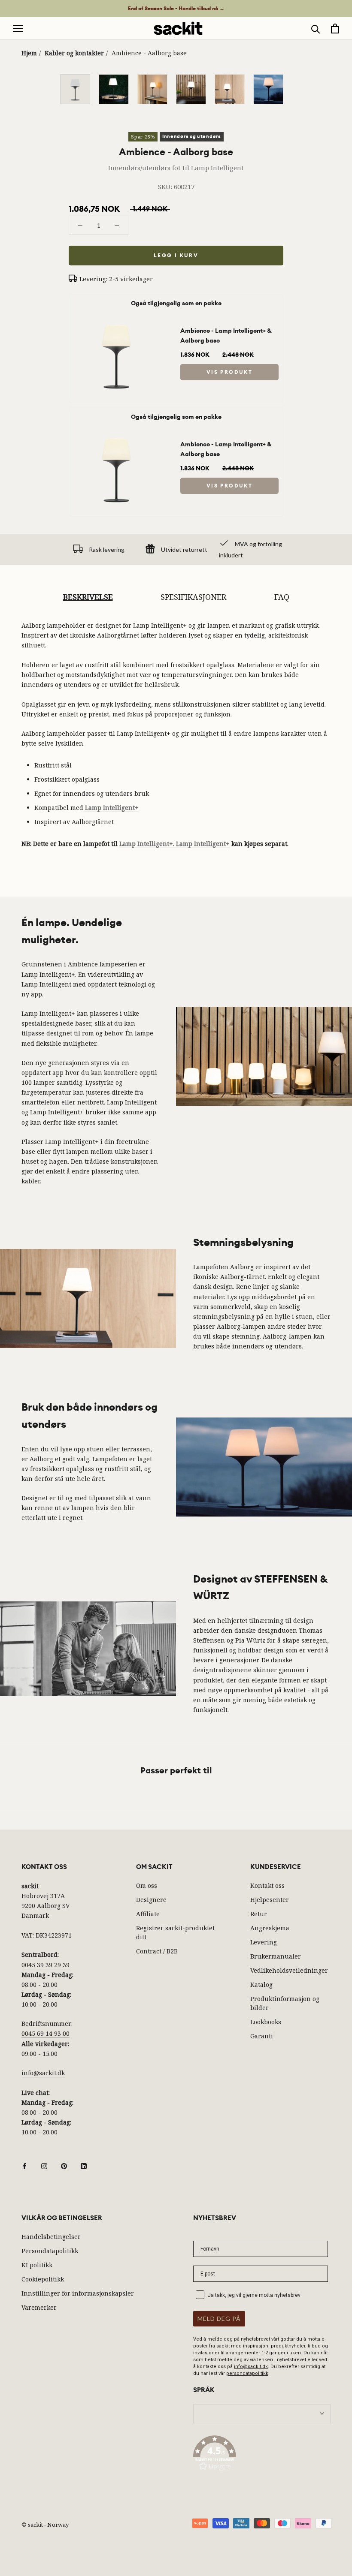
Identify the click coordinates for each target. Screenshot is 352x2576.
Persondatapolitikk (50, 2251)
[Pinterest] (64, 2165)
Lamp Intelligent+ (112, 808)
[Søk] (316, 29)
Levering (264, 1942)
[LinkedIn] (84, 2165)
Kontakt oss (267, 1885)
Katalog (261, 1985)
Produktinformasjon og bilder (285, 2003)
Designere (151, 1900)
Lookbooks (266, 2022)
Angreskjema (270, 1928)
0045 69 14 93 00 (46, 2033)
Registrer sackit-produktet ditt (175, 1932)
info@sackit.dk (43, 2073)
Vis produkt (229, 372)
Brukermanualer (276, 1956)
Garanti (262, 2036)
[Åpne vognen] (335, 29)
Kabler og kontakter (74, 53)
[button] (262, 2455)
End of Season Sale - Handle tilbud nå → (176, 9)
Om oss (147, 1885)
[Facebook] (24, 2165)
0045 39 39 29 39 (46, 1965)
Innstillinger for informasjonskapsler (78, 2293)
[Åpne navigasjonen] (18, 29)
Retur (259, 1914)
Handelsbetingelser (51, 2237)
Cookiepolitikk (43, 2279)
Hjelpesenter (270, 1900)
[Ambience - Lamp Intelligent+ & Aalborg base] (116, 317)
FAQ (282, 597)
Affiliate (148, 1914)
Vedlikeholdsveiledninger (289, 1970)
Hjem (29, 53)
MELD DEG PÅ (219, 2319)
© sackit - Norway (45, 2525)
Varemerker (39, 2307)
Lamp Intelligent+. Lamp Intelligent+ (174, 844)
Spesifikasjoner (193, 597)
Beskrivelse (88, 597)
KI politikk (37, 2265)
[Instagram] (44, 2165)
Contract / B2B (157, 1951)
